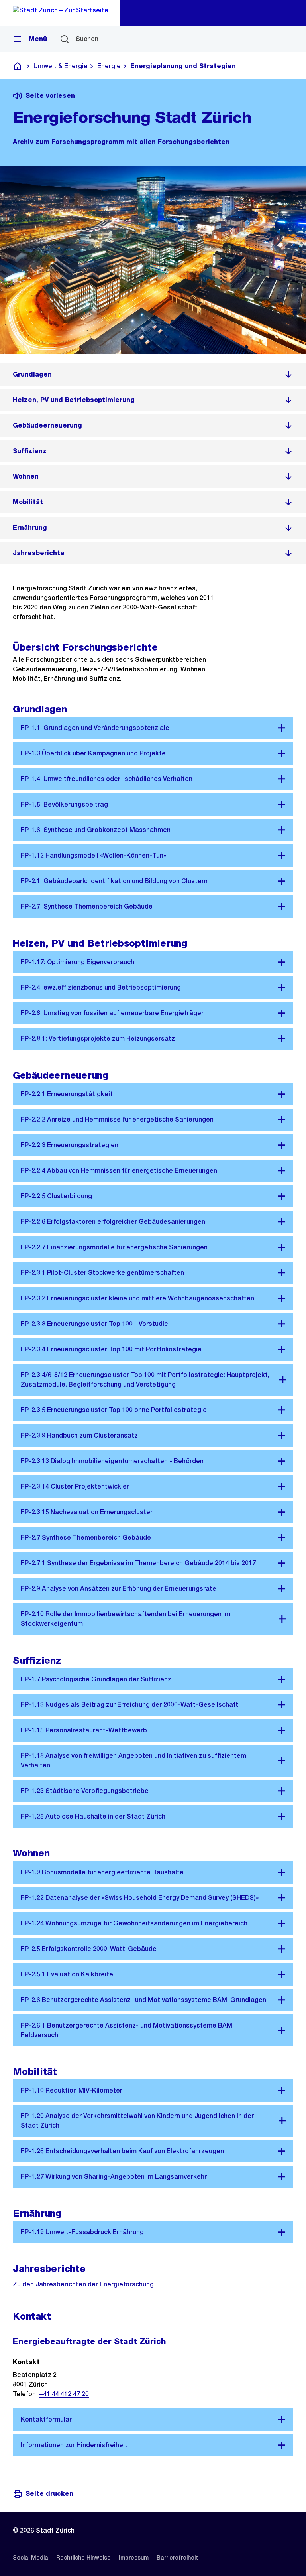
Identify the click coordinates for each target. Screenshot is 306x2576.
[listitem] (153, 375)
